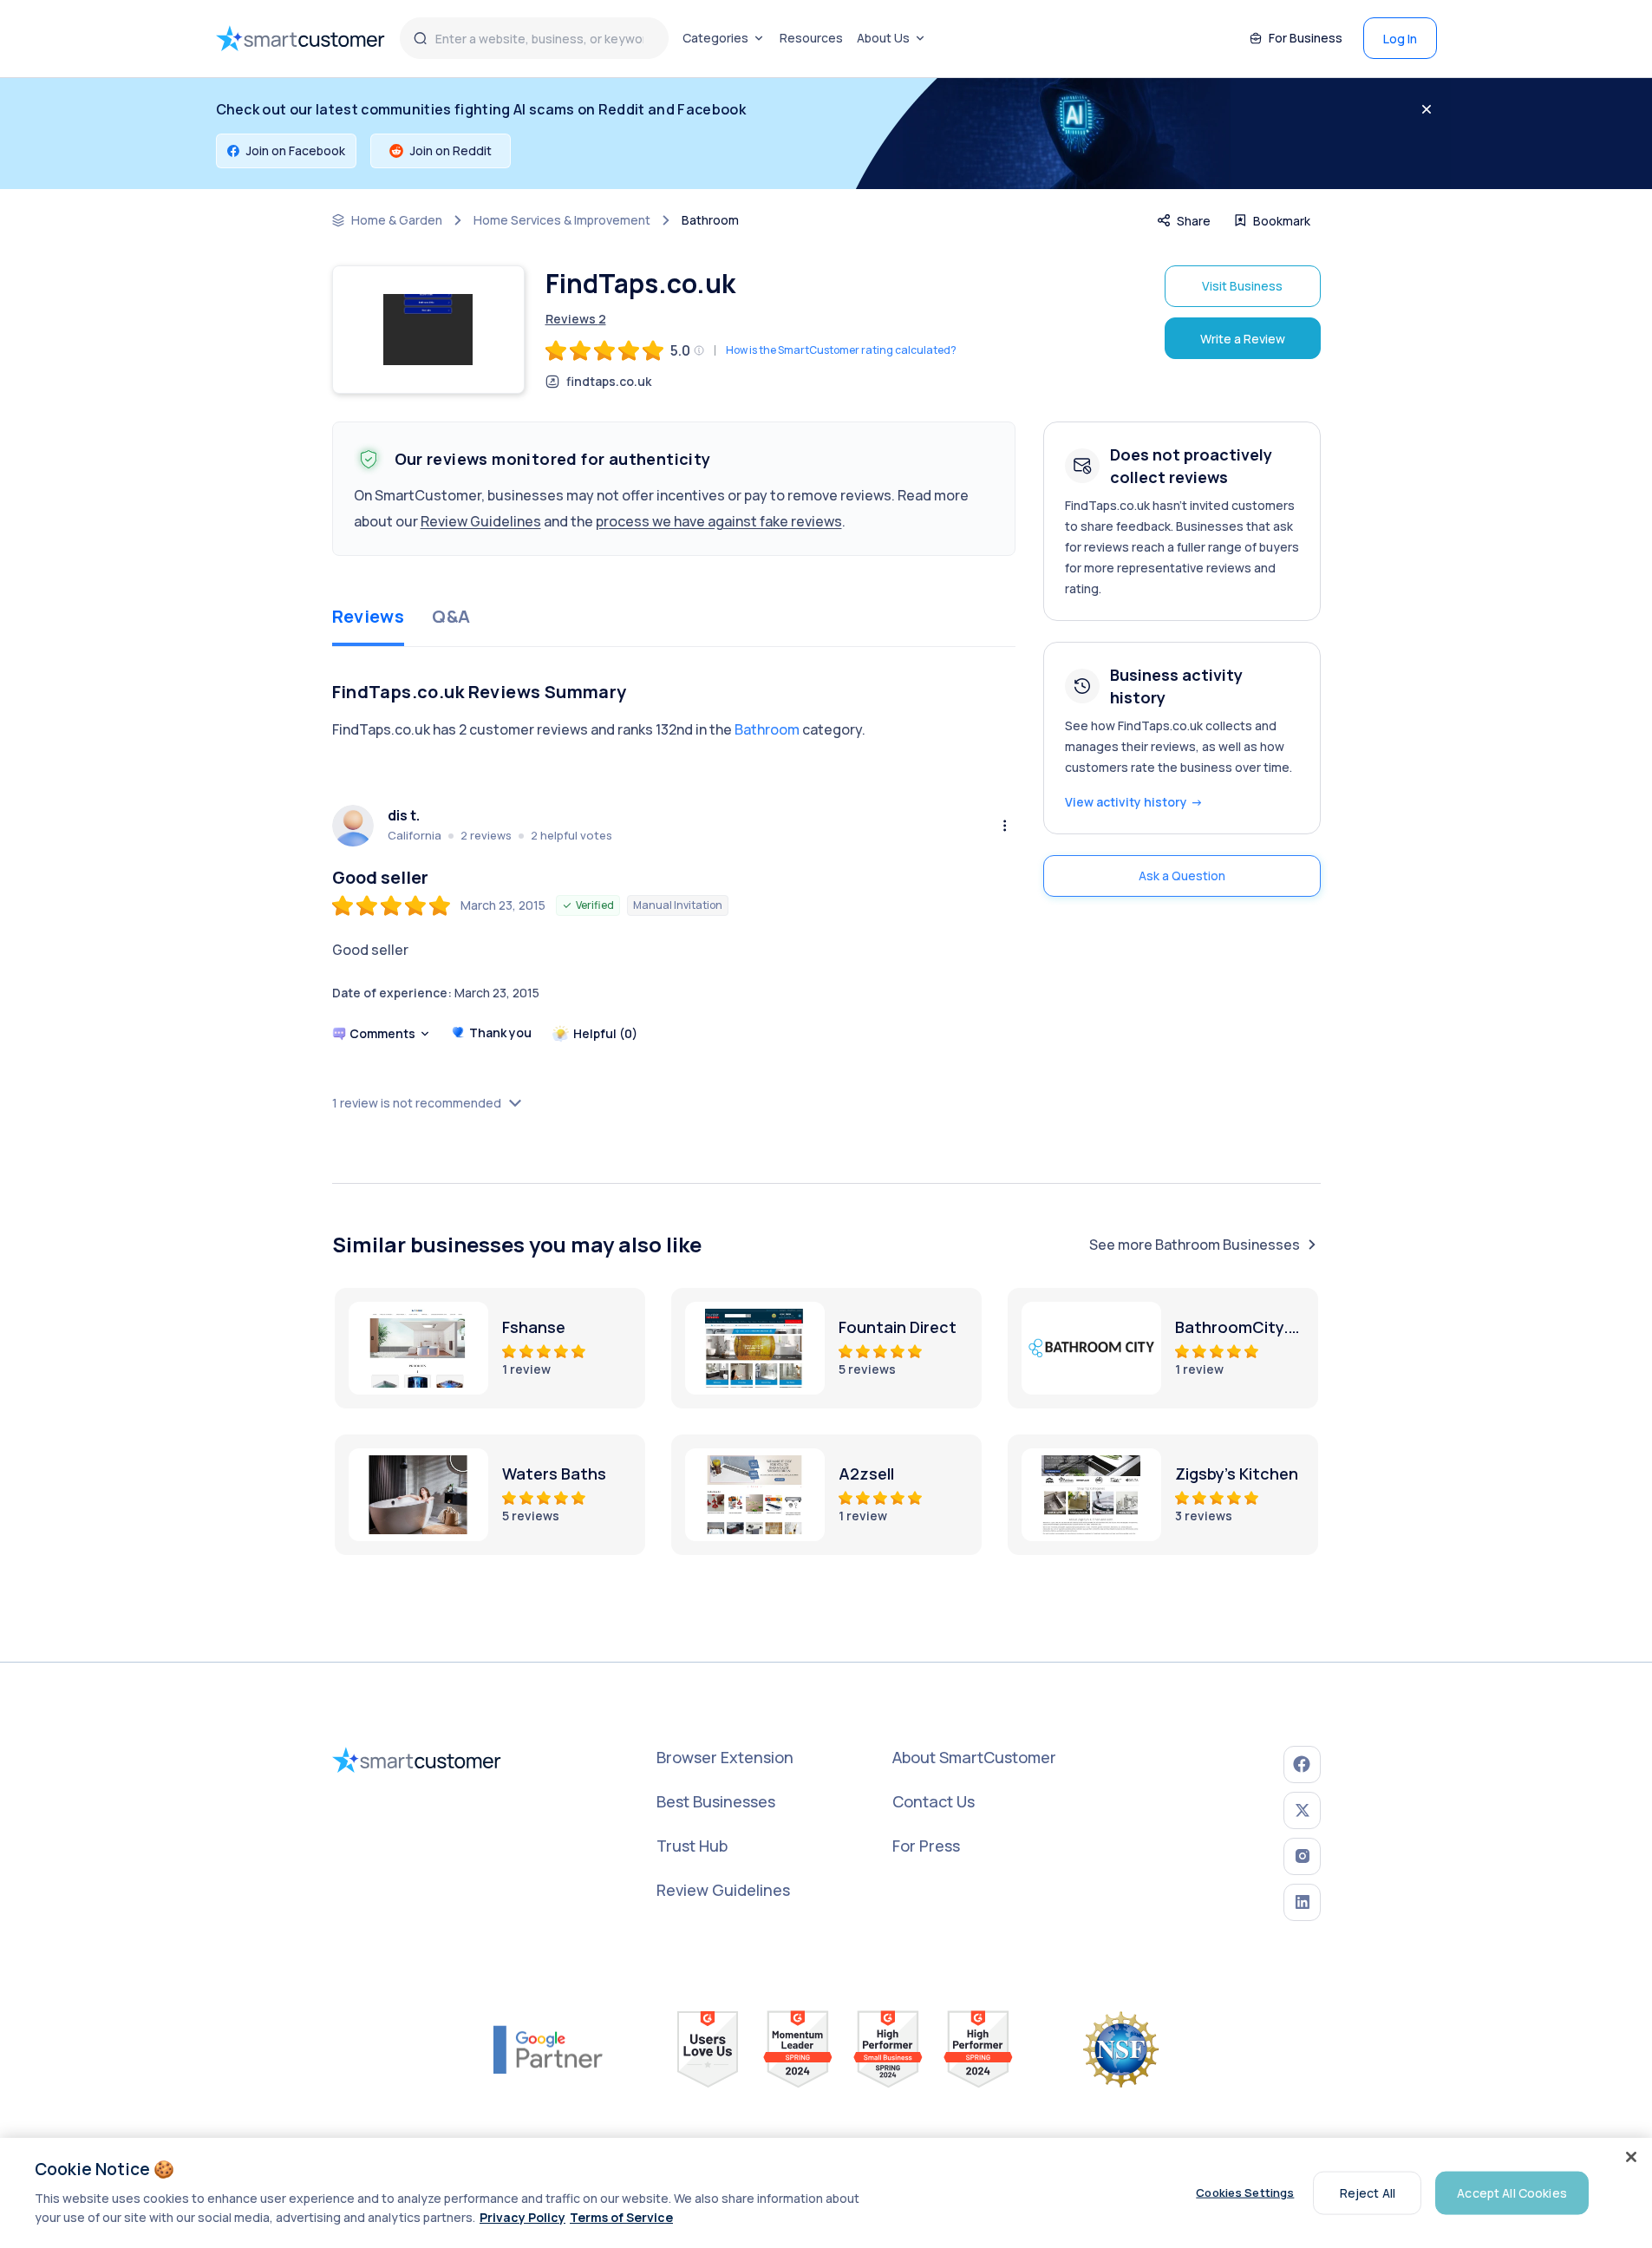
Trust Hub (692, 1846)
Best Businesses (716, 1801)
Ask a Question (1182, 876)
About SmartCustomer (974, 1757)
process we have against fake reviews (719, 521)
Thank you (500, 1033)
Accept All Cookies (1512, 2192)
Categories (715, 38)
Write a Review (1243, 339)
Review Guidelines (481, 521)
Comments (382, 1033)
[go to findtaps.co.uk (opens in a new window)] (428, 330)
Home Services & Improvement (562, 220)
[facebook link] (1302, 1764)
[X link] (1302, 1810)
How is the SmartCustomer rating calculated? (841, 350)
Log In (1400, 39)
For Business (1306, 38)
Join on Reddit (451, 150)
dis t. (404, 816)
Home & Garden (397, 220)
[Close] (1631, 2157)
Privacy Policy (522, 2217)
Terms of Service (621, 2217)
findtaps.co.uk (609, 382)
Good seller (380, 878)
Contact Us (934, 1801)
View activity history (1134, 802)
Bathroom (710, 220)
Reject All (1368, 2192)
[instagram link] (1302, 1856)
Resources (811, 38)
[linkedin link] (1302, 1902)
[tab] (369, 618)
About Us (883, 38)
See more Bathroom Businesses (1195, 1245)
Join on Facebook (296, 150)
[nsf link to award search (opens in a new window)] (1121, 2049)
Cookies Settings (1245, 2192)
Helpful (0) (605, 1033)
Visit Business (1242, 286)
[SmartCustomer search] (421, 38)
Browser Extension (725, 1757)
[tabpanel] (674, 877)
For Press (926, 1846)
